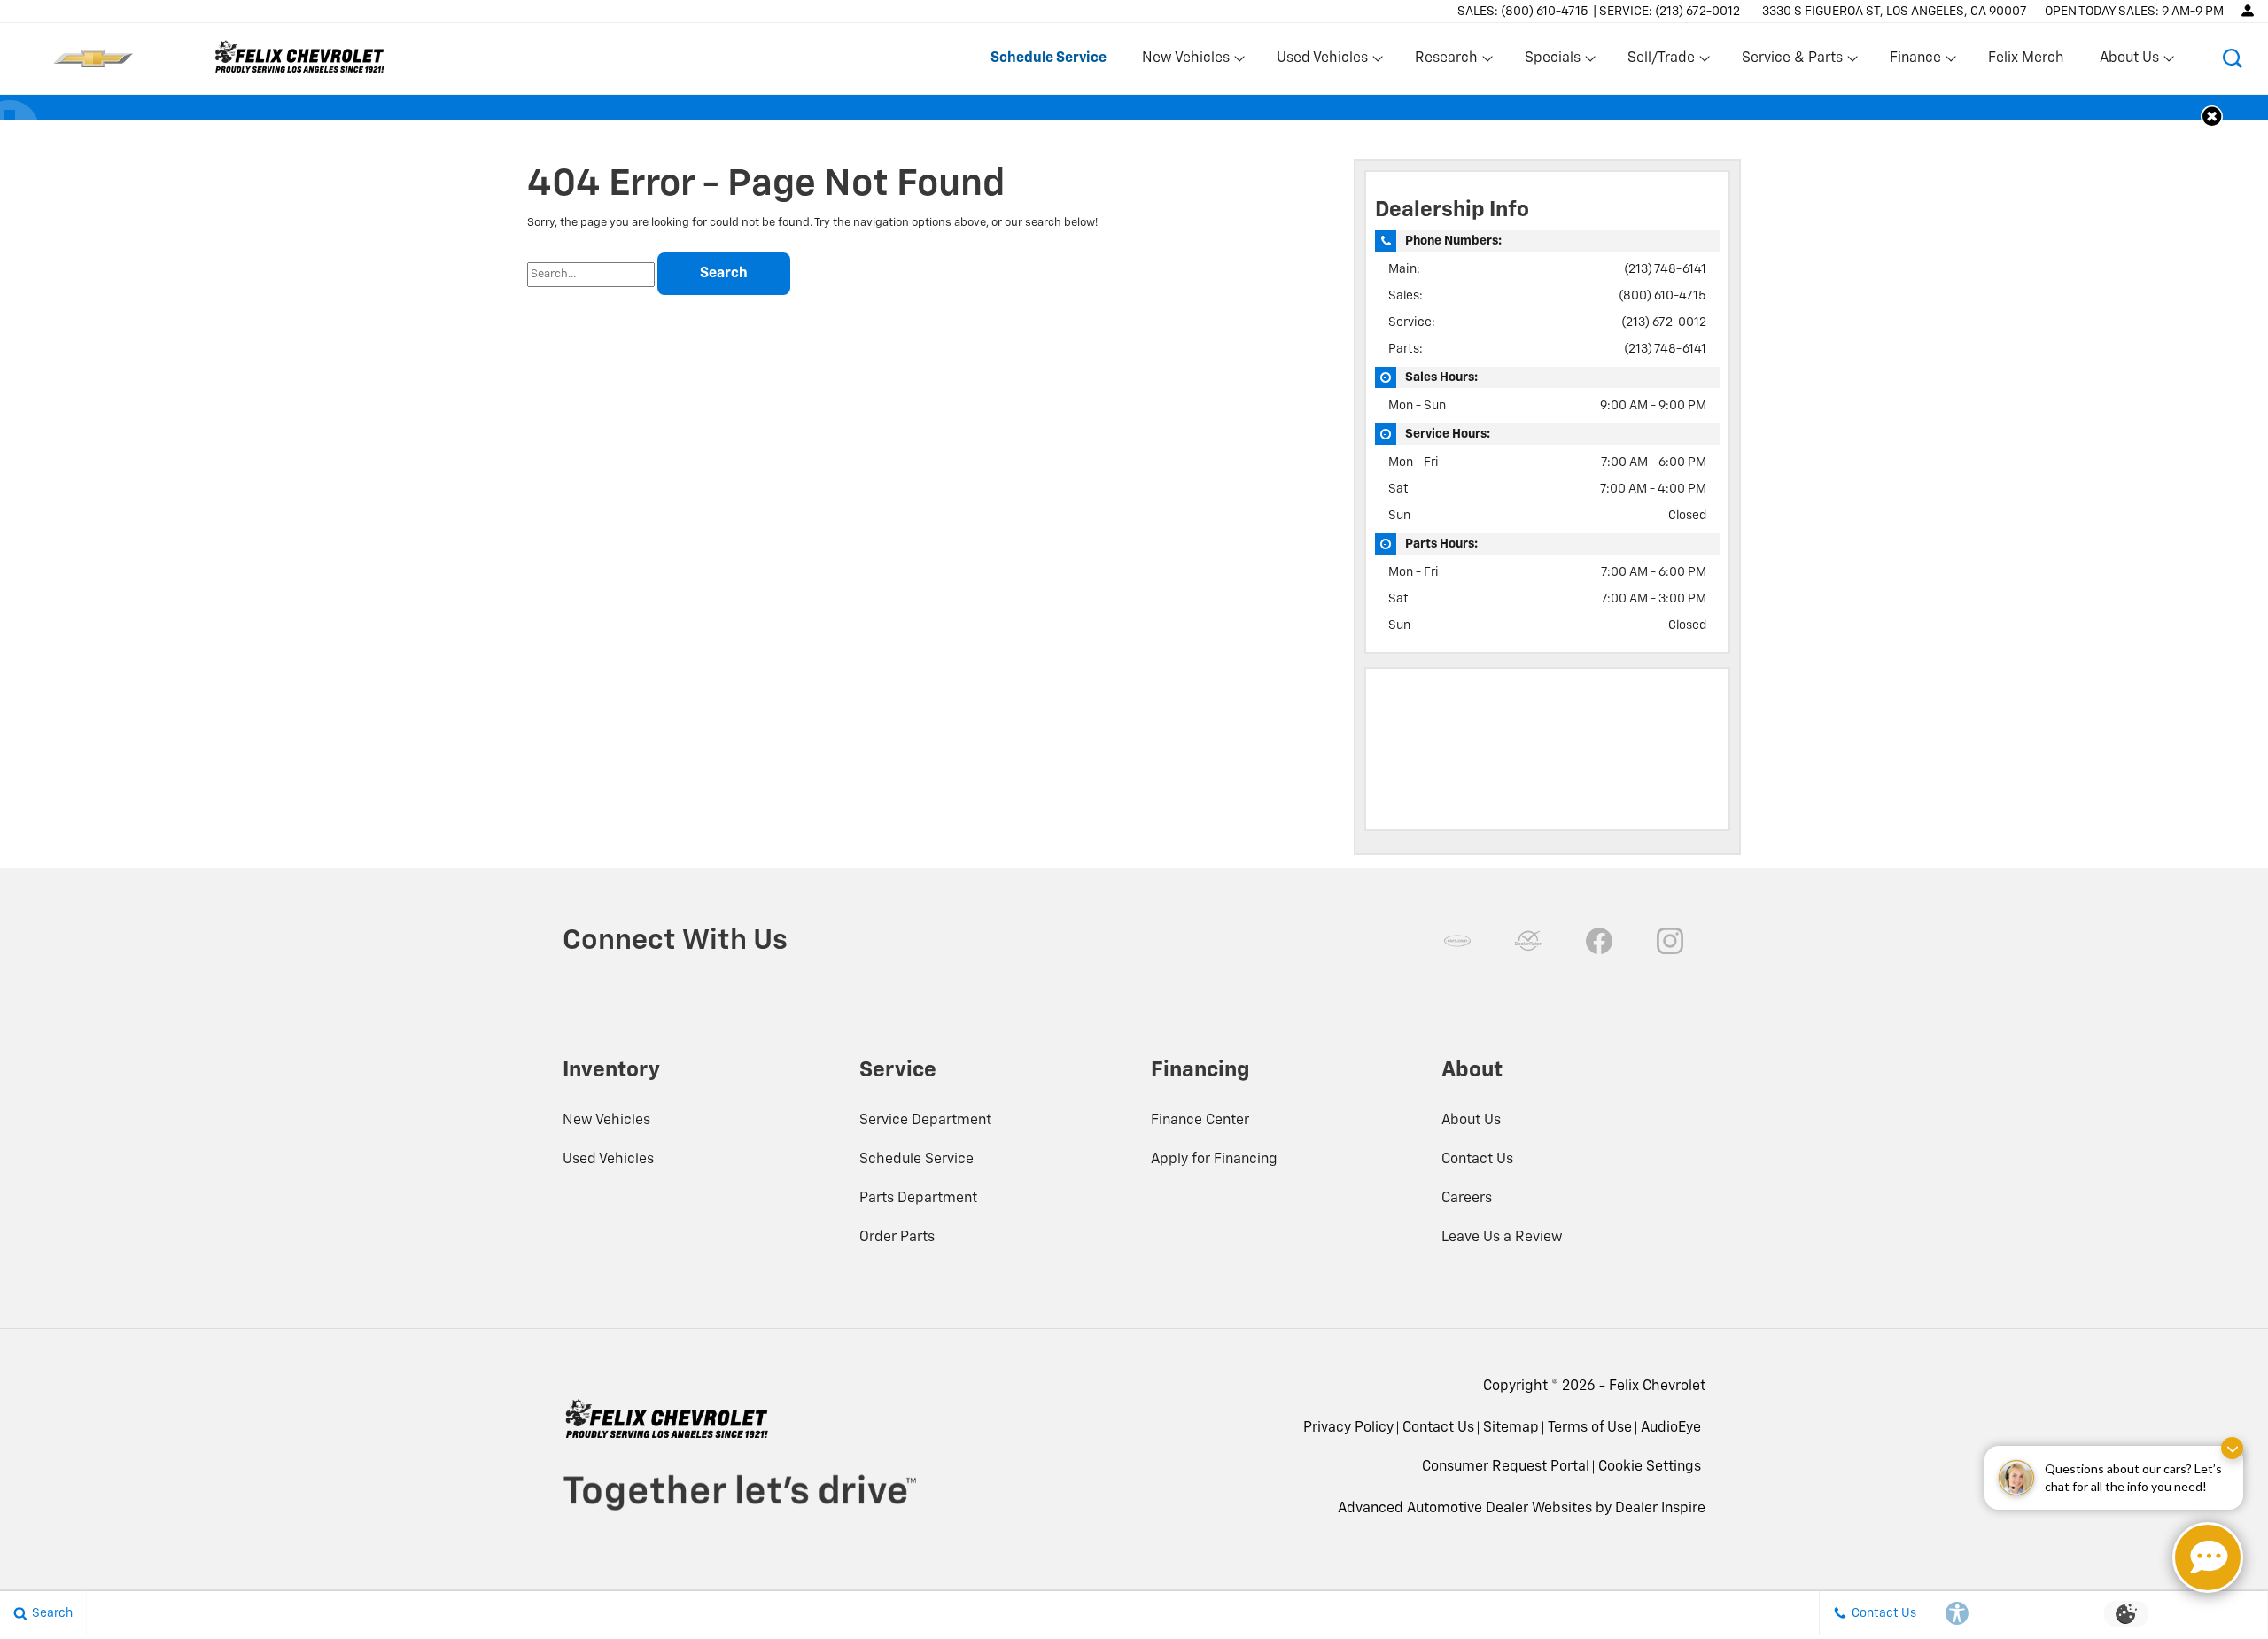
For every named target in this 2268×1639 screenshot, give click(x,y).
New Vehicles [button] (1185, 62)
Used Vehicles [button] (1322, 62)
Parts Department (918, 1199)
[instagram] (1670, 941)
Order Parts (897, 1238)
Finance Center (1200, 1121)
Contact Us (1477, 1160)
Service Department (925, 1121)
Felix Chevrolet (1657, 1387)
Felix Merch (2026, 58)
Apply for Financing (1214, 1160)
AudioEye (1671, 1428)
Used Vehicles (608, 1160)
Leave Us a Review (1502, 1238)
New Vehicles (606, 1121)
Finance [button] (1915, 62)
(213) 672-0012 (1664, 322)
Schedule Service (917, 1160)
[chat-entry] (2208, 1557)
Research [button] (1446, 62)
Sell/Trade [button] (1661, 62)
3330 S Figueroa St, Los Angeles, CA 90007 (1895, 12)
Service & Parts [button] (1792, 62)
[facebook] (1599, 941)
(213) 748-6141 (1665, 269)
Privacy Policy (1348, 1428)
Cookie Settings (1650, 1467)
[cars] (1457, 941)
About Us (1471, 1121)
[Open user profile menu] (2248, 11)
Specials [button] (1552, 62)
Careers (1467, 1199)
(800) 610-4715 (1662, 296)
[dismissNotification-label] (2232, 1448)
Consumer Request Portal (1506, 1467)
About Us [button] (2129, 62)
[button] (2233, 58)
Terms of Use (1590, 1428)
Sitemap (1511, 1428)
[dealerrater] (1528, 941)
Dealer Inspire (1660, 1509)
